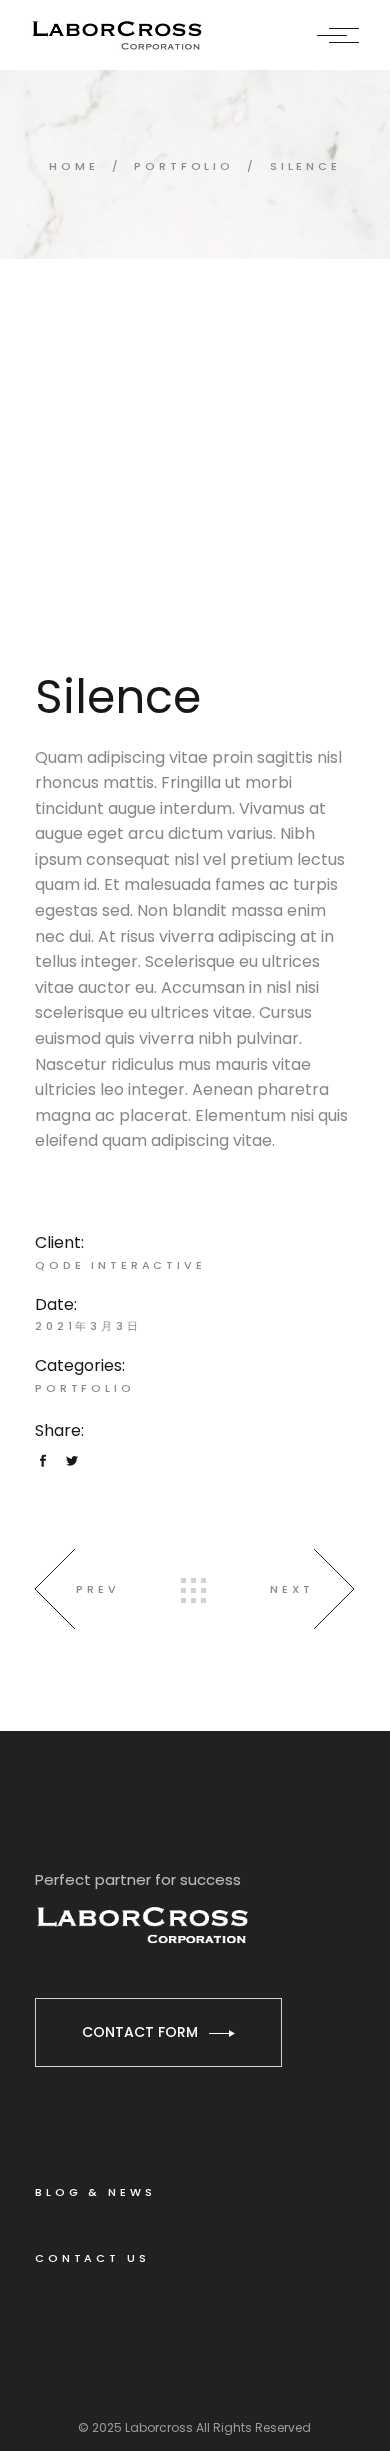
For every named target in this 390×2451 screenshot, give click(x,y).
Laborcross (159, 2427)
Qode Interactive (120, 1265)
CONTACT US (92, 2258)
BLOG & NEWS (95, 2192)
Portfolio (85, 1388)
